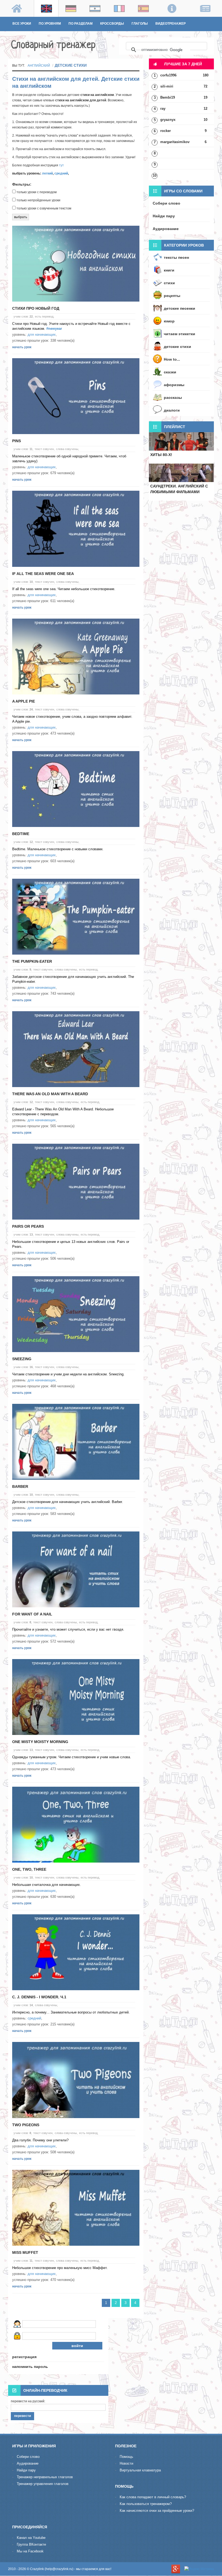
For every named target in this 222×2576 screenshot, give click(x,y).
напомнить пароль (30, 2367)
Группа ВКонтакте (31, 2544)
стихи (169, 283)
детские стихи (177, 347)
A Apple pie (24, 701)
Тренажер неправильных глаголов (45, 2477)
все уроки (22, 24)
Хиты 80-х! (161, 455)
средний (61, 173)
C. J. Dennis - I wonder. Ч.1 (39, 1997)
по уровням (50, 24)
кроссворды (112, 24)
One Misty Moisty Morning (40, 1742)
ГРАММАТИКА (24, 33)
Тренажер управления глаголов (43, 2484)
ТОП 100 (49, 33)
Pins (17, 441)
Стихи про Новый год (36, 308)
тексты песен (176, 257)
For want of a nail (32, 1614)
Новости (126, 2463)
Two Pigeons (26, 2125)
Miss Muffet (25, 2252)
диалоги (172, 410)
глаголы (140, 24)
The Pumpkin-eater (32, 961)
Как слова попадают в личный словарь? (153, 2497)
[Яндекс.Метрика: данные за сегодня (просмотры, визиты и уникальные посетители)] (199, 2569)
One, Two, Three (29, 1869)
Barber (20, 1486)
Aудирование (28, 2463)
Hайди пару (26, 2470)
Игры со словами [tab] (183, 191)
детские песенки (179, 308)
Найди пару (164, 216)
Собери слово (166, 203)
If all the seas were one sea (43, 574)
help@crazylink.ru (59, 2569)
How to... (172, 359)
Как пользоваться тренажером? (146, 2504)
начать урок (22, 347)
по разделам (81, 24)
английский (39, 66)
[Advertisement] (181, 533)
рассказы (173, 397)
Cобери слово (28, 2457)
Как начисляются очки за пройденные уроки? (157, 2511)
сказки (170, 372)
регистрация (24, 2357)
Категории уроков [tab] (184, 245)
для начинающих (42, 334)
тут (61, 165)
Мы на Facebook (30, 2551)
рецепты (172, 296)
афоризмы (174, 385)
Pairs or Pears (28, 1226)
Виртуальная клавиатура (140, 2470)
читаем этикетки (179, 334)
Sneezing (22, 1359)
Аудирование (166, 229)
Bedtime (21, 834)
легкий (47, 173)
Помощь (126, 2457)
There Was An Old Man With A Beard (50, 1094)
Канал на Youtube (31, 2538)
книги (169, 270)
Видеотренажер (171, 24)
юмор (169, 321)
